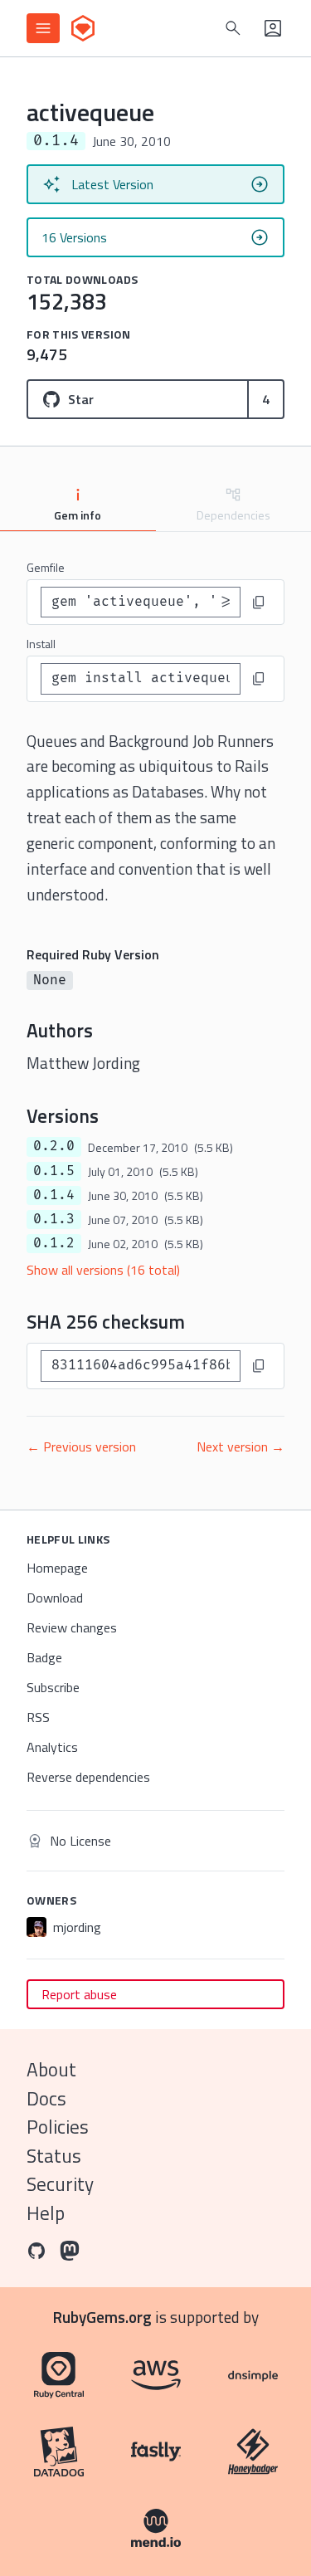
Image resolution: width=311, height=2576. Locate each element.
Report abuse (79, 1994)
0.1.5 (54, 1171)
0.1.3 (54, 1219)
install (41, 644)
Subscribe (53, 1687)
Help (46, 2213)
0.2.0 (54, 1146)
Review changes (72, 1627)
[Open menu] (43, 28)
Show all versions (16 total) (103, 1270)
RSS (38, 1717)
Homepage (57, 1568)
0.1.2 (54, 1243)
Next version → (241, 1447)
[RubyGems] (83, 28)
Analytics (52, 1747)
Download (55, 1598)
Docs (46, 2098)
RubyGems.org (102, 2317)
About (51, 2069)
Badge (44, 1657)
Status (54, 2156)
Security (60, 2184)
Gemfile (46, 567)
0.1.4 (54, 1195)
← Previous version (81, 1447)
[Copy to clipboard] (259, 603)
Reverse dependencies (88, 1777)
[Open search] (233, 28)
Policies (58, 2127)
